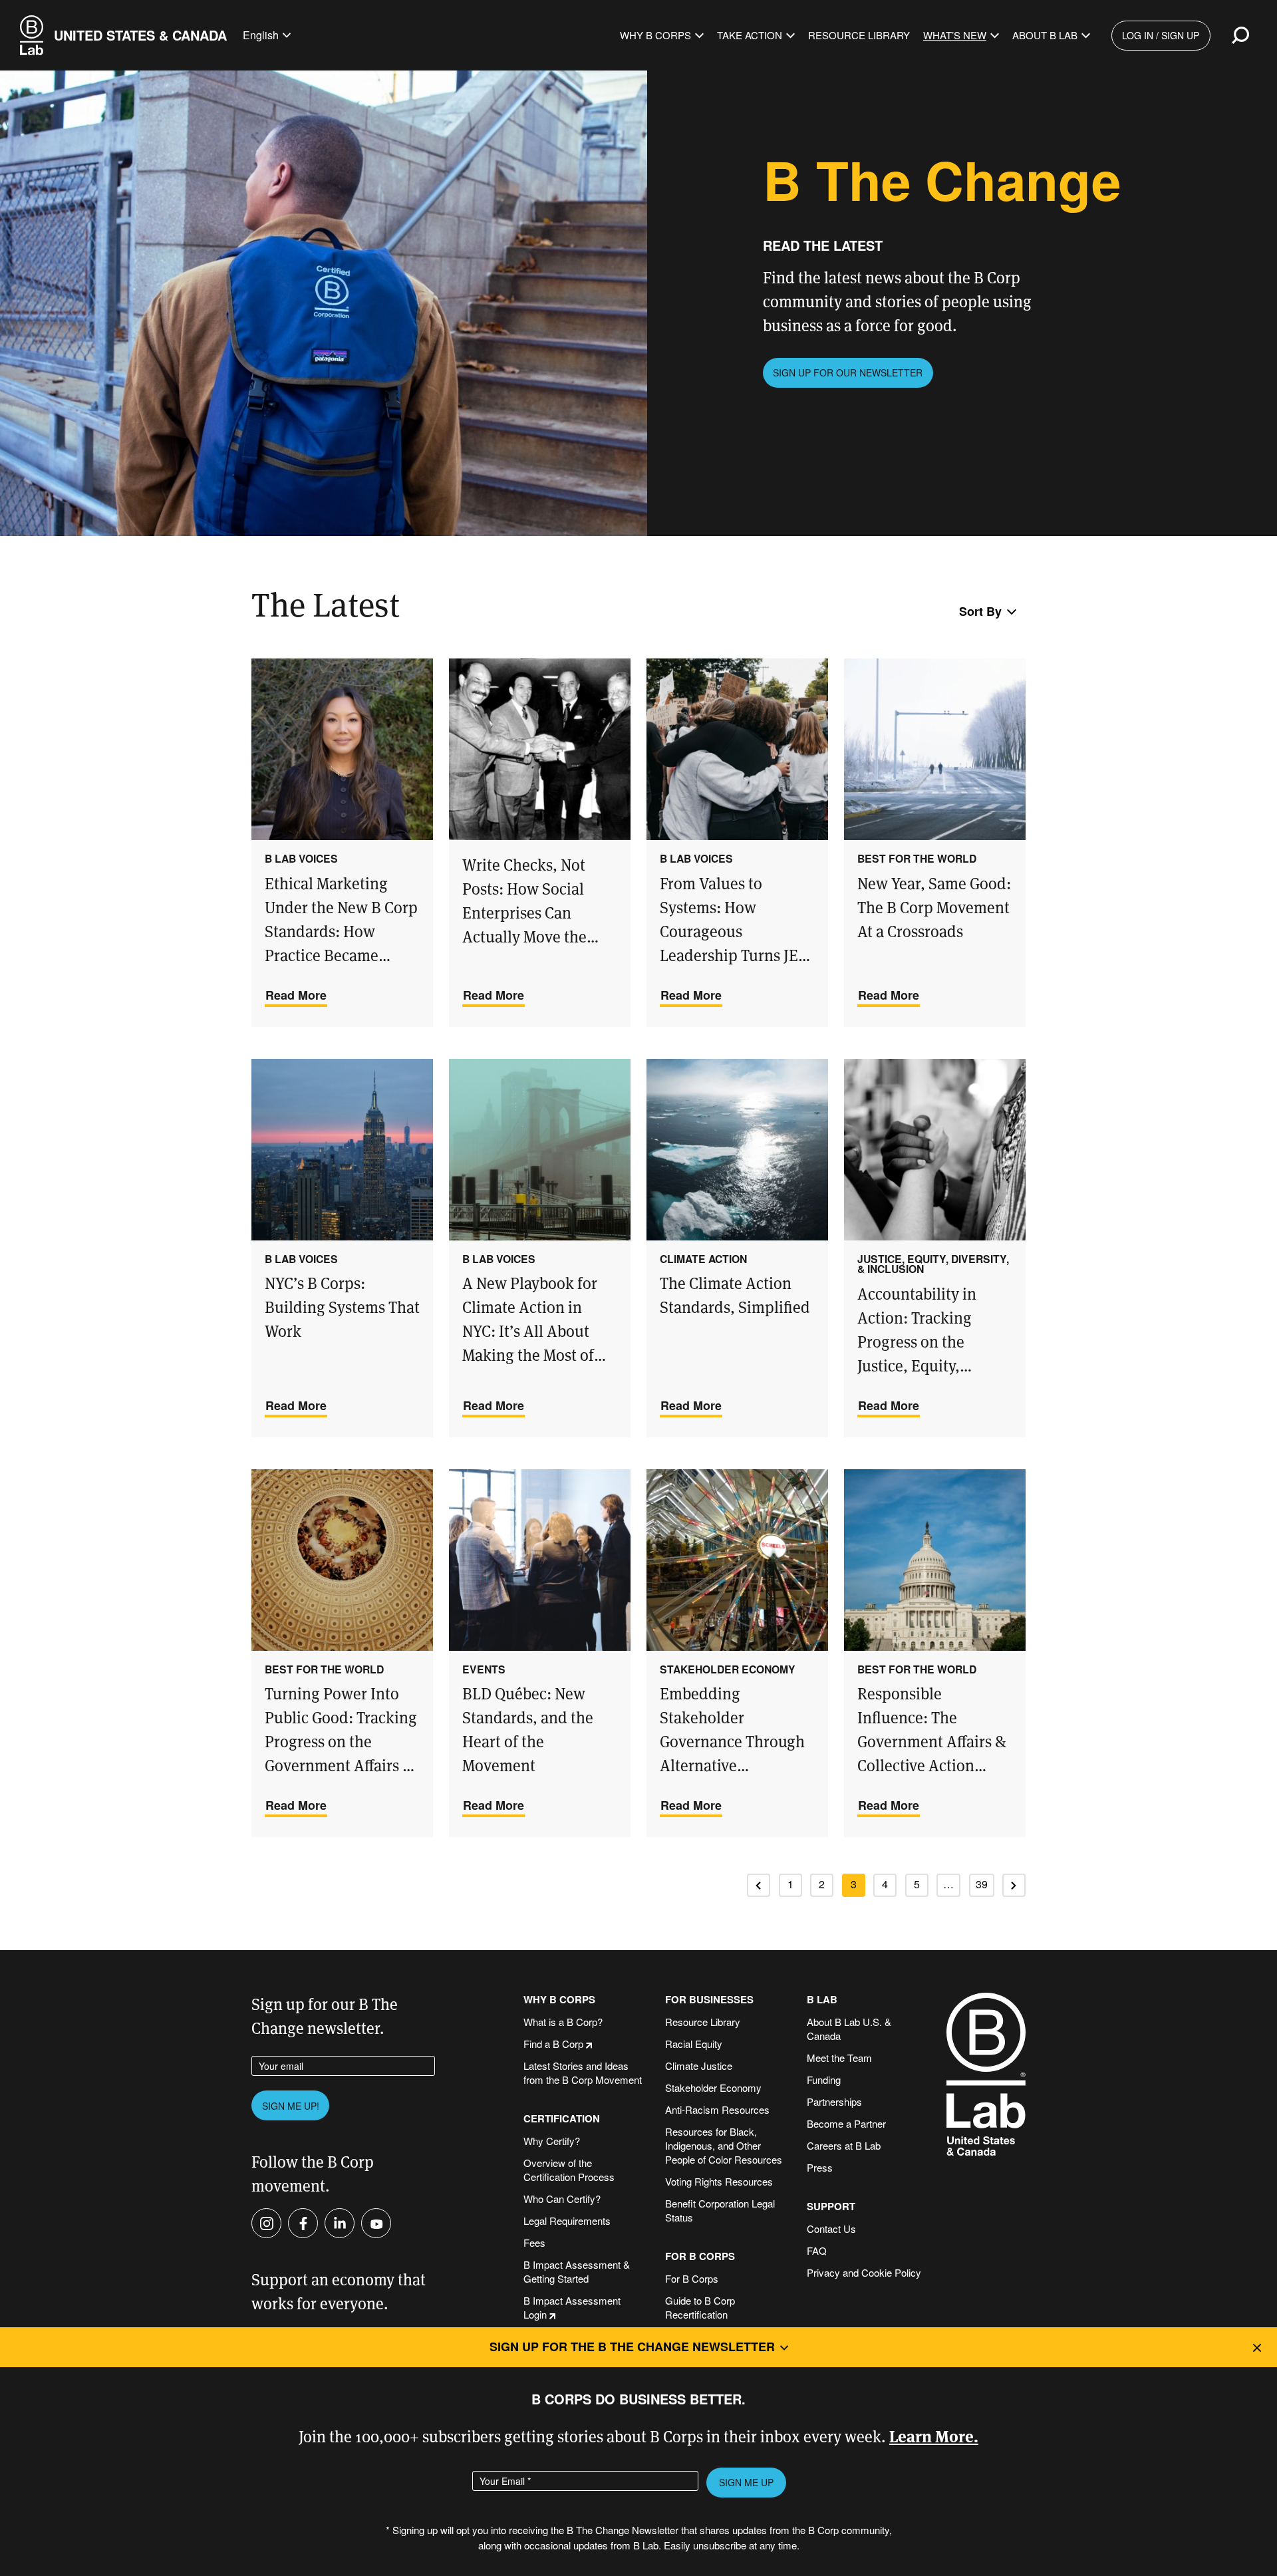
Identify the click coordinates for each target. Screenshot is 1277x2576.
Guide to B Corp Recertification (700, 2307)
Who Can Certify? (562, 2199)
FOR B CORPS (700, 2256)
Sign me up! (291, 2106)
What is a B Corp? (563, 2022)
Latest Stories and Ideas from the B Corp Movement (583, 2073)
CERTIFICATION (562, 2119)
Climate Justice (699, 2066)
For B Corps (692, 2278)
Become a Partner (846, 2123)
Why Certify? (552, 2141)
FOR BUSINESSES (709, 2000)
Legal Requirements (567, 2220)
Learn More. (934, 2435)
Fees (534, 2242)
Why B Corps (655, 35)
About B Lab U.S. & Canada (849, 2029)
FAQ (817, 2250)
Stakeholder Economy (713, 2087)
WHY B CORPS (559, 2000)
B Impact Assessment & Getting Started (577, 2271)
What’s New (955, 35)
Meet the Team (839, 2058)
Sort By (980, 611)
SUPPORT (831, 2207)
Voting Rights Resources (719, 2181)
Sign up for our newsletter (848, 372)
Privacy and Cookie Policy (864, 2272)
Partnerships (834, 2101)
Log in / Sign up (1161, 35)
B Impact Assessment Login (572, 2307)
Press (820, 2167)
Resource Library (859, 35)
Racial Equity (694, 2044)
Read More (296, 995)
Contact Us (831, 2228)
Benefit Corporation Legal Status (720, 2210)
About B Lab (1045, 35)
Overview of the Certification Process (569, 2170)
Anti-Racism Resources (717, 2109)
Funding (824, 2079)
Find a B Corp (553, 2044)
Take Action (750, 35)
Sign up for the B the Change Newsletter (632, 2347)
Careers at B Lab (844, 2145)
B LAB (822, 2000)
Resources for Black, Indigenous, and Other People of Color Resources (724, 2145)
